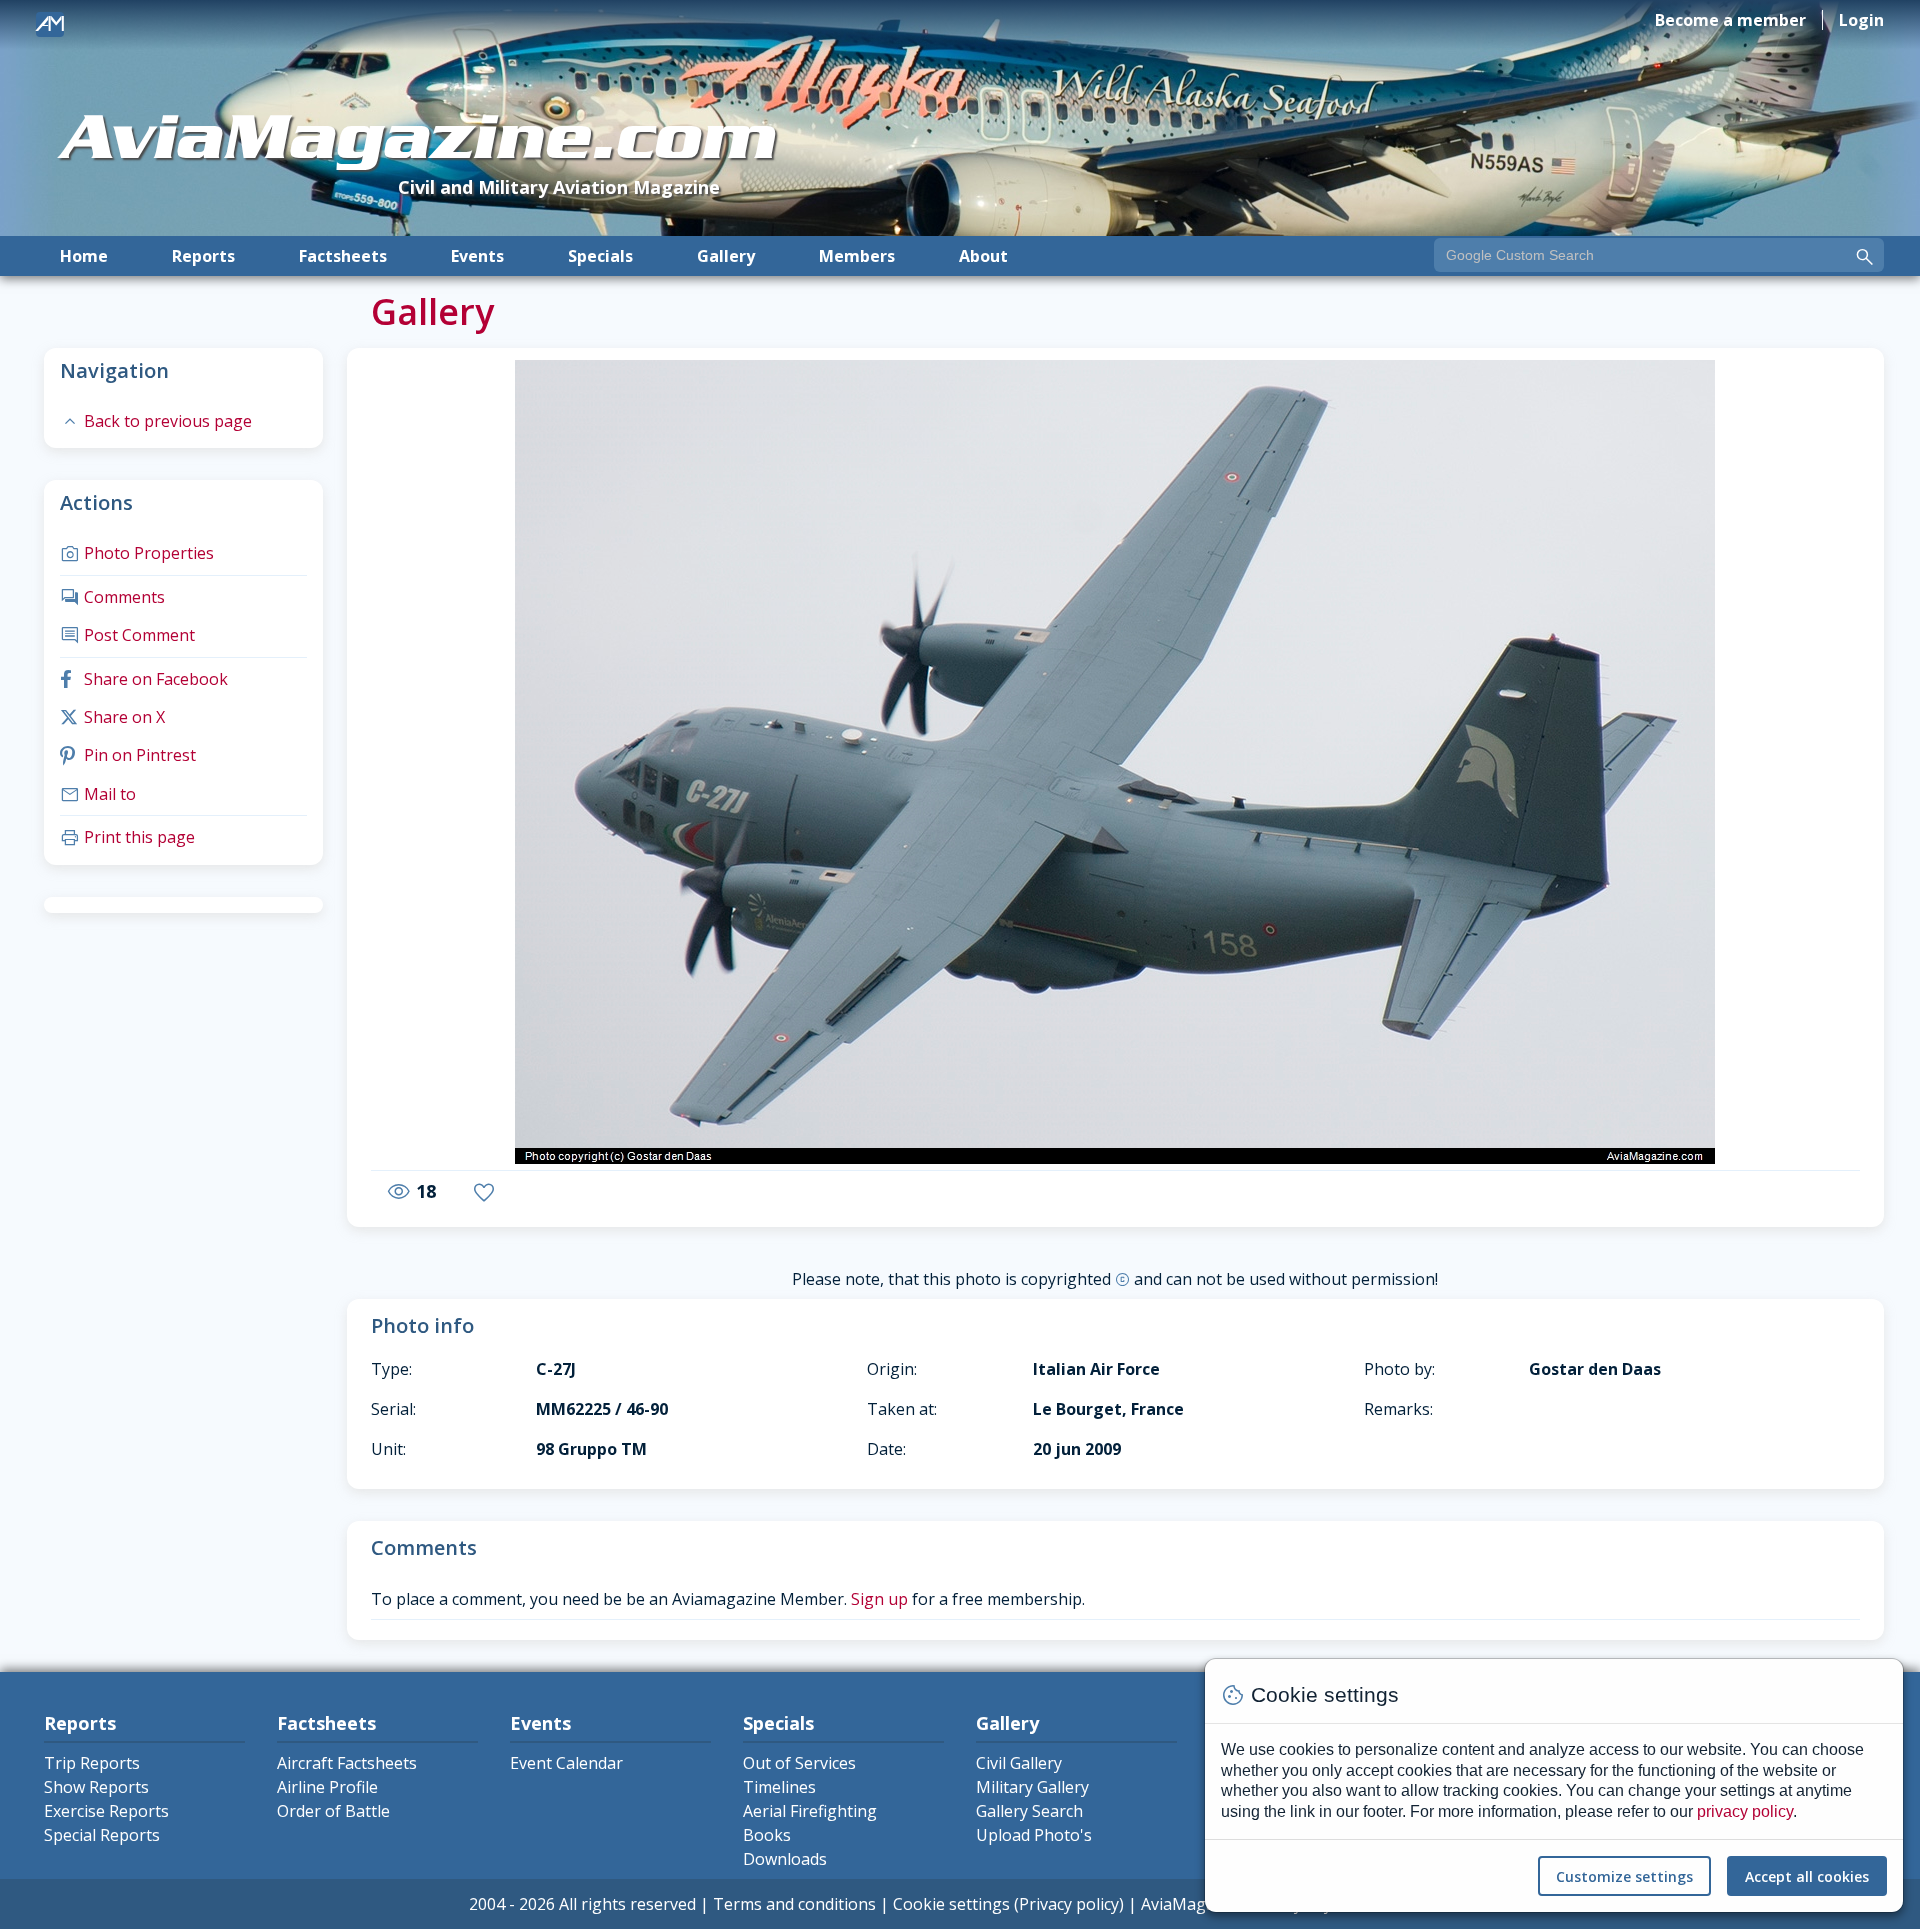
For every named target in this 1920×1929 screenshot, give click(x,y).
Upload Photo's (1034, 1835)
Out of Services (799, 1763)
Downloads (785, 1859)
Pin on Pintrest (128, 755)
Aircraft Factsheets (347, 1763)
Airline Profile (327, 1787)
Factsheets (343, 256)
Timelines (779, 1787)
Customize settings (1624, 1876)
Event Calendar (566, 1763)
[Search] (1865, 257)
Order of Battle (333, 1811)
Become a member (1730, 20)
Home (84, 256)
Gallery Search (1029, 1811)
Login (1861, 20)
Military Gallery (1032, 1787)
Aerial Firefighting (810, 1811)
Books (767, 1835)
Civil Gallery (1019, 1763)
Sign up (879, 1599)
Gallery (726, 256)
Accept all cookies (1807, 1876)
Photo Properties (137, 553)
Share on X (112, 717)
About (983, 256)
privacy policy (1745, 1811)
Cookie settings (951, 1904)
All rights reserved (627, 1904)
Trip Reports (92, 1763)
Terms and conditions (794, 1904)
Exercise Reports (106, 1811)
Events (477, 256)
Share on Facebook (144, 679)
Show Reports (96, 1787)
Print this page (127, 837)
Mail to (98, 794)
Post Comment (127, 635)
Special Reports (102, 1835)
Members (857, 256)
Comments (112, 597)
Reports (203, 256)
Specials (600, 256)
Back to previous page (156, 421)
